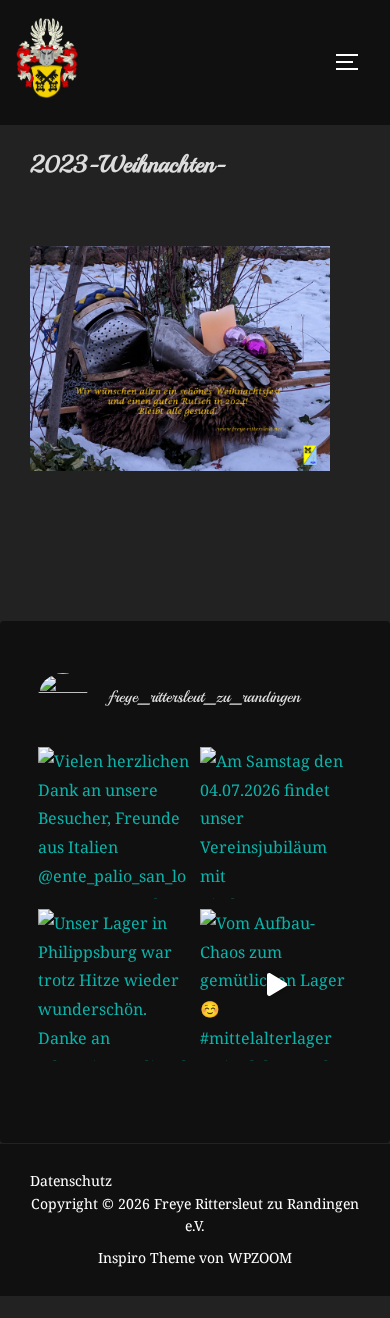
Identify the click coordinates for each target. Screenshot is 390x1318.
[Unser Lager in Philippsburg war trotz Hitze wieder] (114, 985)
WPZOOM (260, 1257)
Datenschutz (71, 1180)
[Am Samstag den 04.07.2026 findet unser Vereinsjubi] (276, 823)
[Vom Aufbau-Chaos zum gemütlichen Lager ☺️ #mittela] (276, 985)
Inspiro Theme (146, 1257)
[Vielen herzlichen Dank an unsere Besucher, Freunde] (114, 823)
